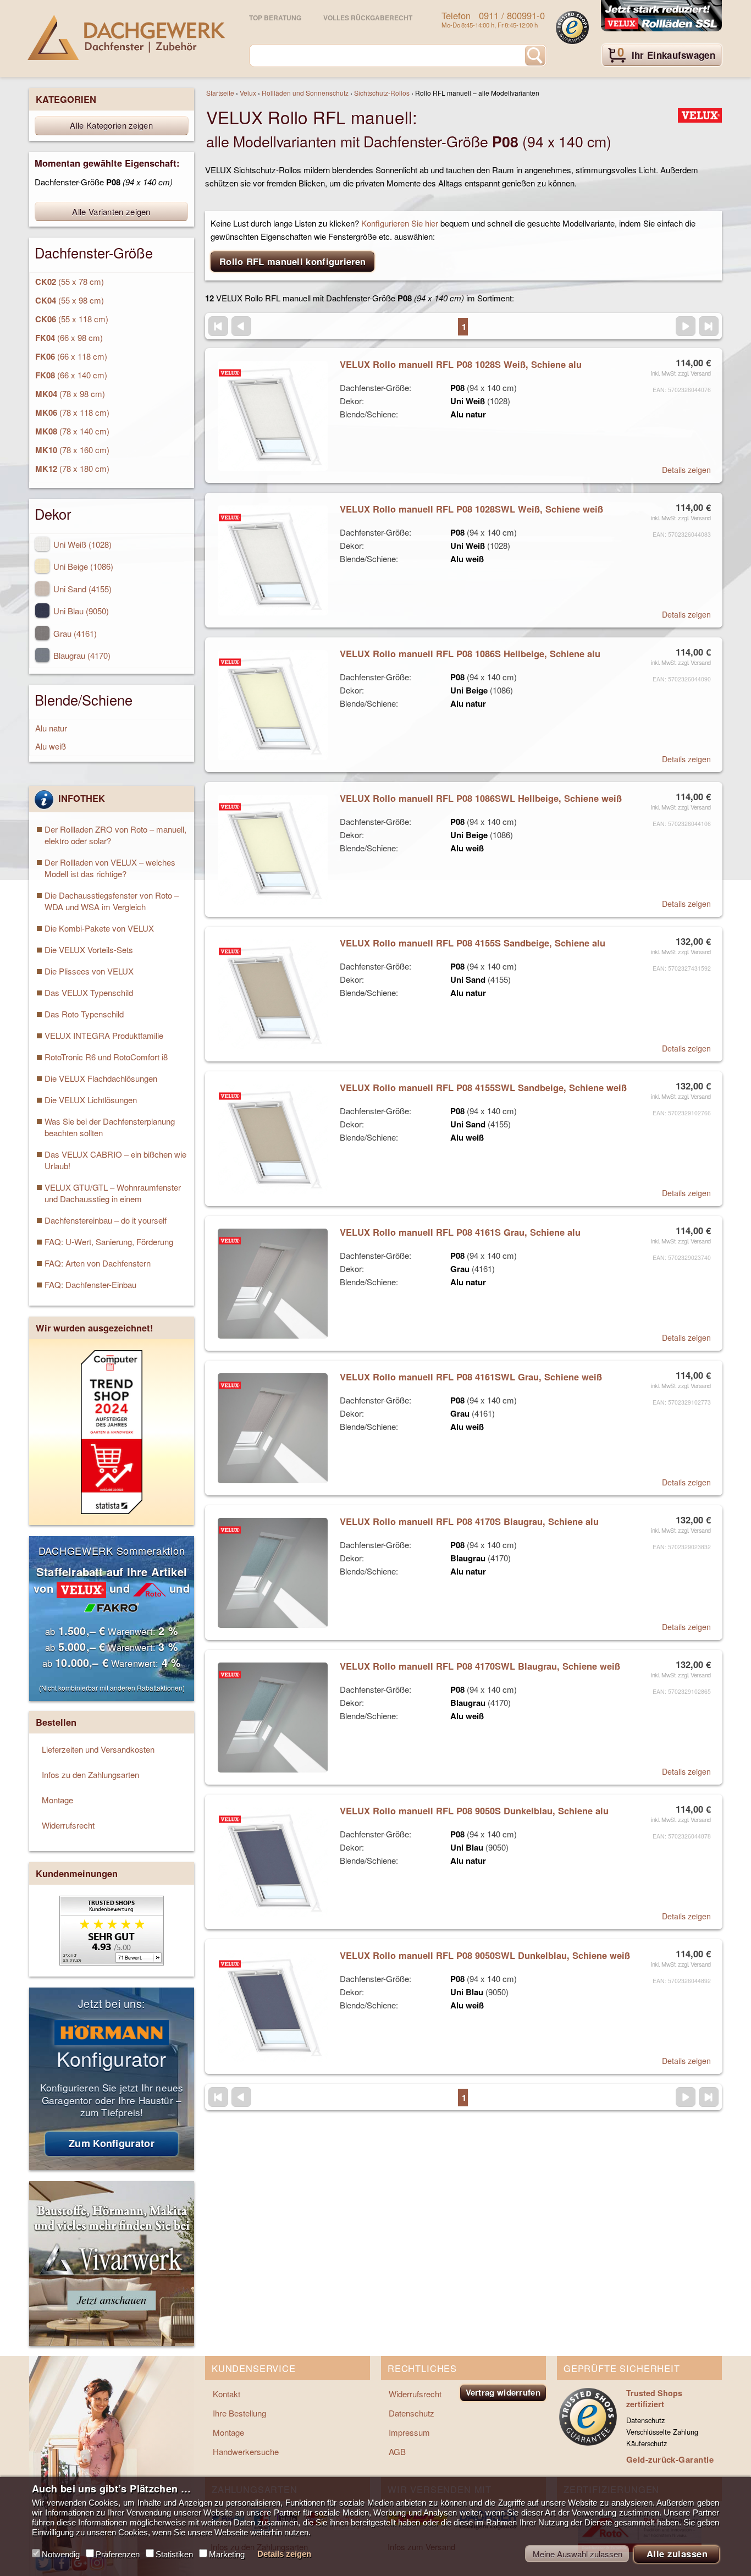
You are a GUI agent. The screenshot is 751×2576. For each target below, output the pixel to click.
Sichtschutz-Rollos (382, 93)
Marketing (227, 2554)
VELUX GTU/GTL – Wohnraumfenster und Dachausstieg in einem (113, 1193)
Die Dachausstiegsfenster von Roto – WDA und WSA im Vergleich (112, 901)
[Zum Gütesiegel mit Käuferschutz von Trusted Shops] (572, 27)
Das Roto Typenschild (84, 1014)
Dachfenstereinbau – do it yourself (106, 1220)
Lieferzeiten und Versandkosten (98, 1749)
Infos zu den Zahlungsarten (90, 1774)
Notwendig (61, 2554)
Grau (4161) (74, 633)
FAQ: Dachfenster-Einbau (90, 1284)
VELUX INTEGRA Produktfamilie (104, 1035)
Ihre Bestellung (239, 2413)
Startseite (220, 93)
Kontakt (227, 2394)
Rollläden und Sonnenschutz (305, 93)
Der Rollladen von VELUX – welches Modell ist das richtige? (110, 868)
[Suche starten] (535, 56)
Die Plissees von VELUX (89, 971)
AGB (397, 2451)
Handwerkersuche (246, 2451)
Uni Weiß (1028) (81, 544)
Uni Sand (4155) (81, 589)
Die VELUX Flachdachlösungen (101, 1078)
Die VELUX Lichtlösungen (91, 1100)
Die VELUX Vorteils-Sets (89, 950)
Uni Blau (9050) (80, 611)
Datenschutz (412, 2413)
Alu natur (51, 728)
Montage (57, 1800)
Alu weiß (51, 746)
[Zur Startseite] (126, 37)
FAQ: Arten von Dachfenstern (98, 1263)
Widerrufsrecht (68, 1825)
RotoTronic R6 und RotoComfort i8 (106, 1057)
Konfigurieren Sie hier (400, 223)
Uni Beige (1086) (82, 566)
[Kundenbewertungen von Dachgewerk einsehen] (112, 1962)
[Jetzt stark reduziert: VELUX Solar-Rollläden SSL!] (661, 16)
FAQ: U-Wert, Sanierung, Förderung (109, 1242)
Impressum (409, 2432)
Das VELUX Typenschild (89, 992)
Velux (248, 93)
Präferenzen (118, 2554)
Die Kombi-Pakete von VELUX (99, 928)
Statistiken (174, 2554)
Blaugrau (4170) (81, 655)
